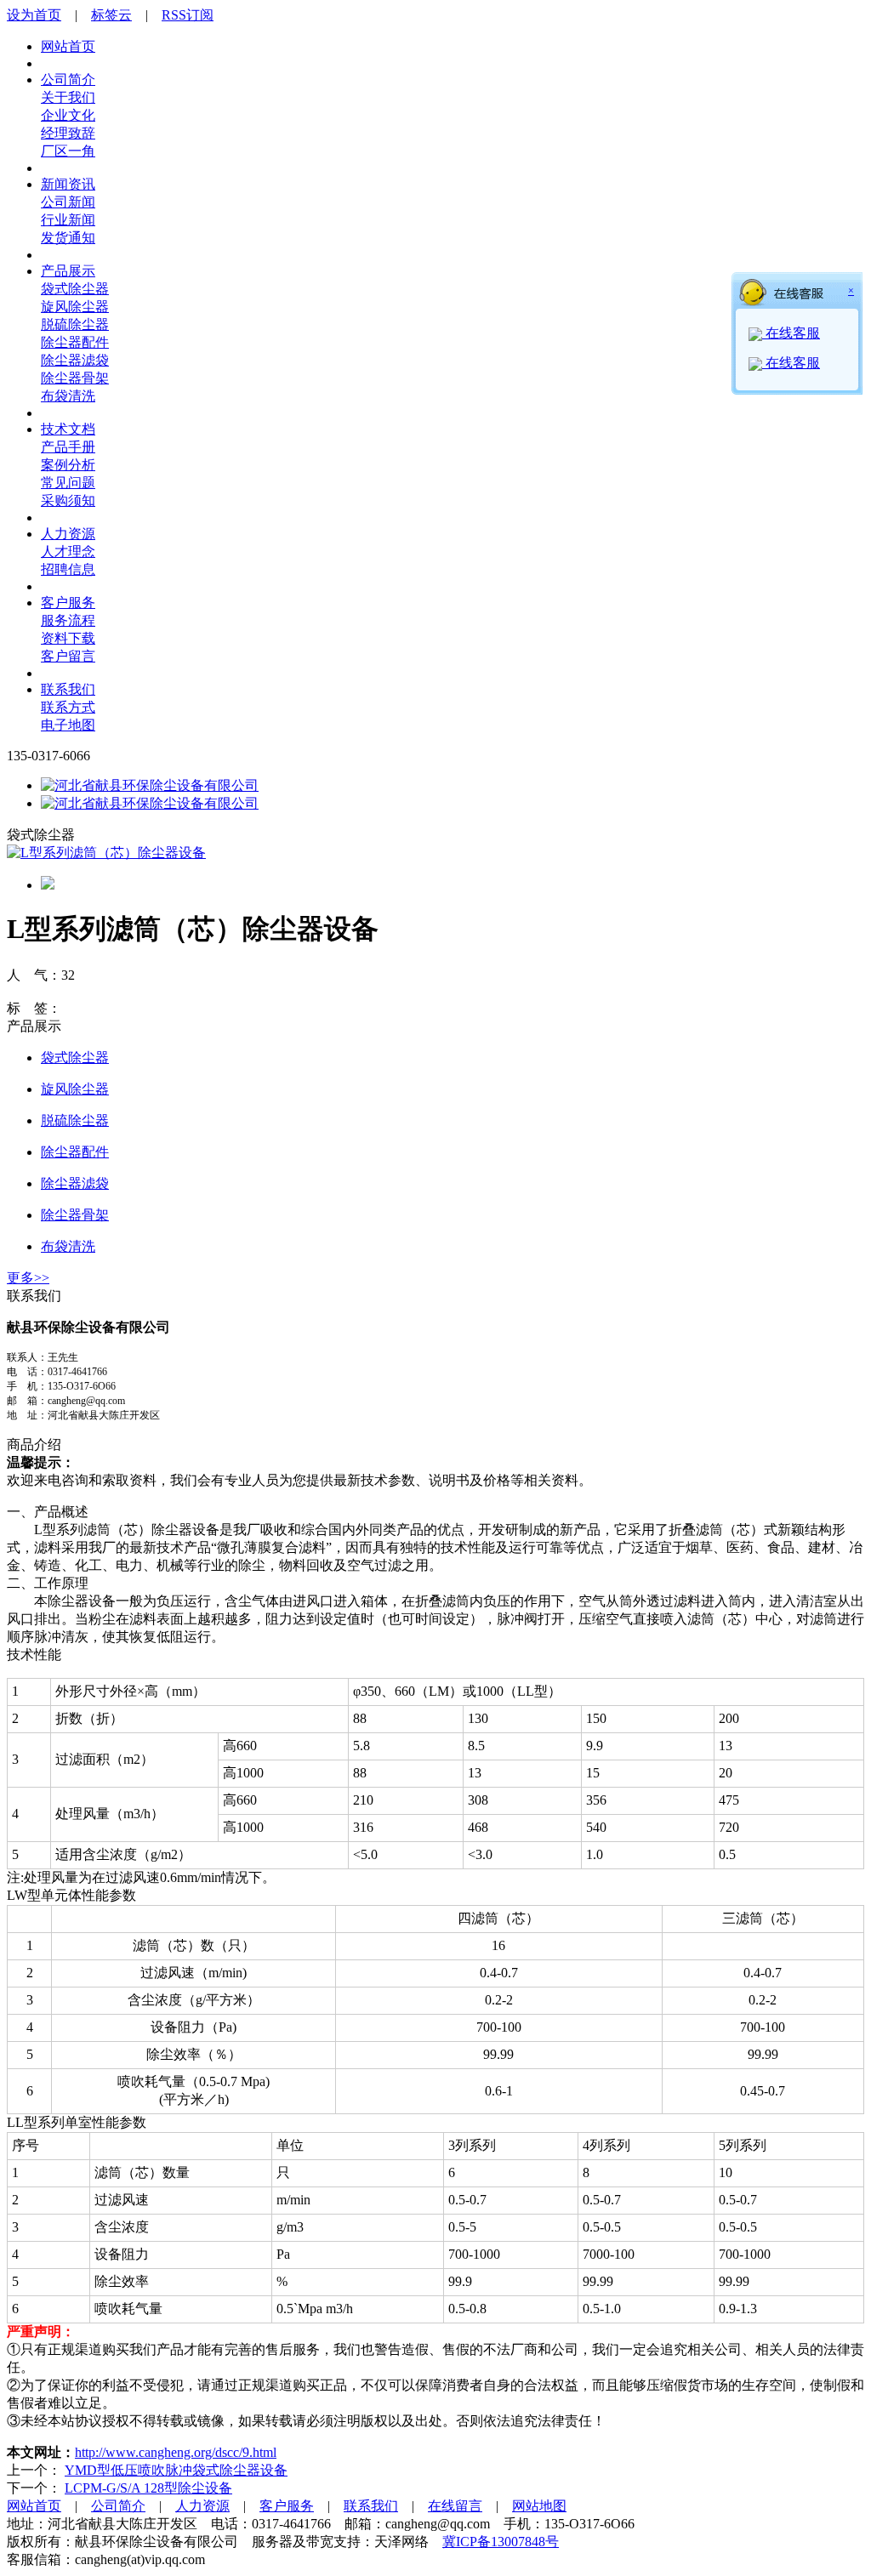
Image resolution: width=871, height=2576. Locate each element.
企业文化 (68, 115)
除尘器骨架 (75, 378)
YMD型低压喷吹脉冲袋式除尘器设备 (176, 2470)
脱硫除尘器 (75, 324)
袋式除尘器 (75, 289)
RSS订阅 (188, 15)
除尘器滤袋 (75, 360)
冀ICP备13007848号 (501, 2542)
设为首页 (34, 15)
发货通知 (68, 238)
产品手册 (68, 447)
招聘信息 (68, 569)
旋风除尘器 (75, 307)
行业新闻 (68, 220)
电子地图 (68, 725)
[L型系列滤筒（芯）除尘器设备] (106, 853)
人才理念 (68, 552)
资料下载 (68, 638)
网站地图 (539, 2506)
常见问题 (68, 483)
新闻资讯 (68, 184)
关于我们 (68, 97)
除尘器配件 (75, 342)
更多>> (28, 1278)
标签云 (111, 15)
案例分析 (68, 465)
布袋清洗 (68, 396)
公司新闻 (68, 202)
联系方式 (68, 707)
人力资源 (68, 534)
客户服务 (68, 603)
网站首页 (68, 46)
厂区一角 (68, 151)
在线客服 (791, 333)
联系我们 (68, 689)
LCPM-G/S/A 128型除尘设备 (148, 2488)
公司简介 (68, 80)
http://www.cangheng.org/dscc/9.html (176, 2452)
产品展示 (68, 271)
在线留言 (455, 2506)
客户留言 (68, 656)
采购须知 (68, 500)
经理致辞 (68, 133)
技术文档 (68, 429)
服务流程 (68, 620)
